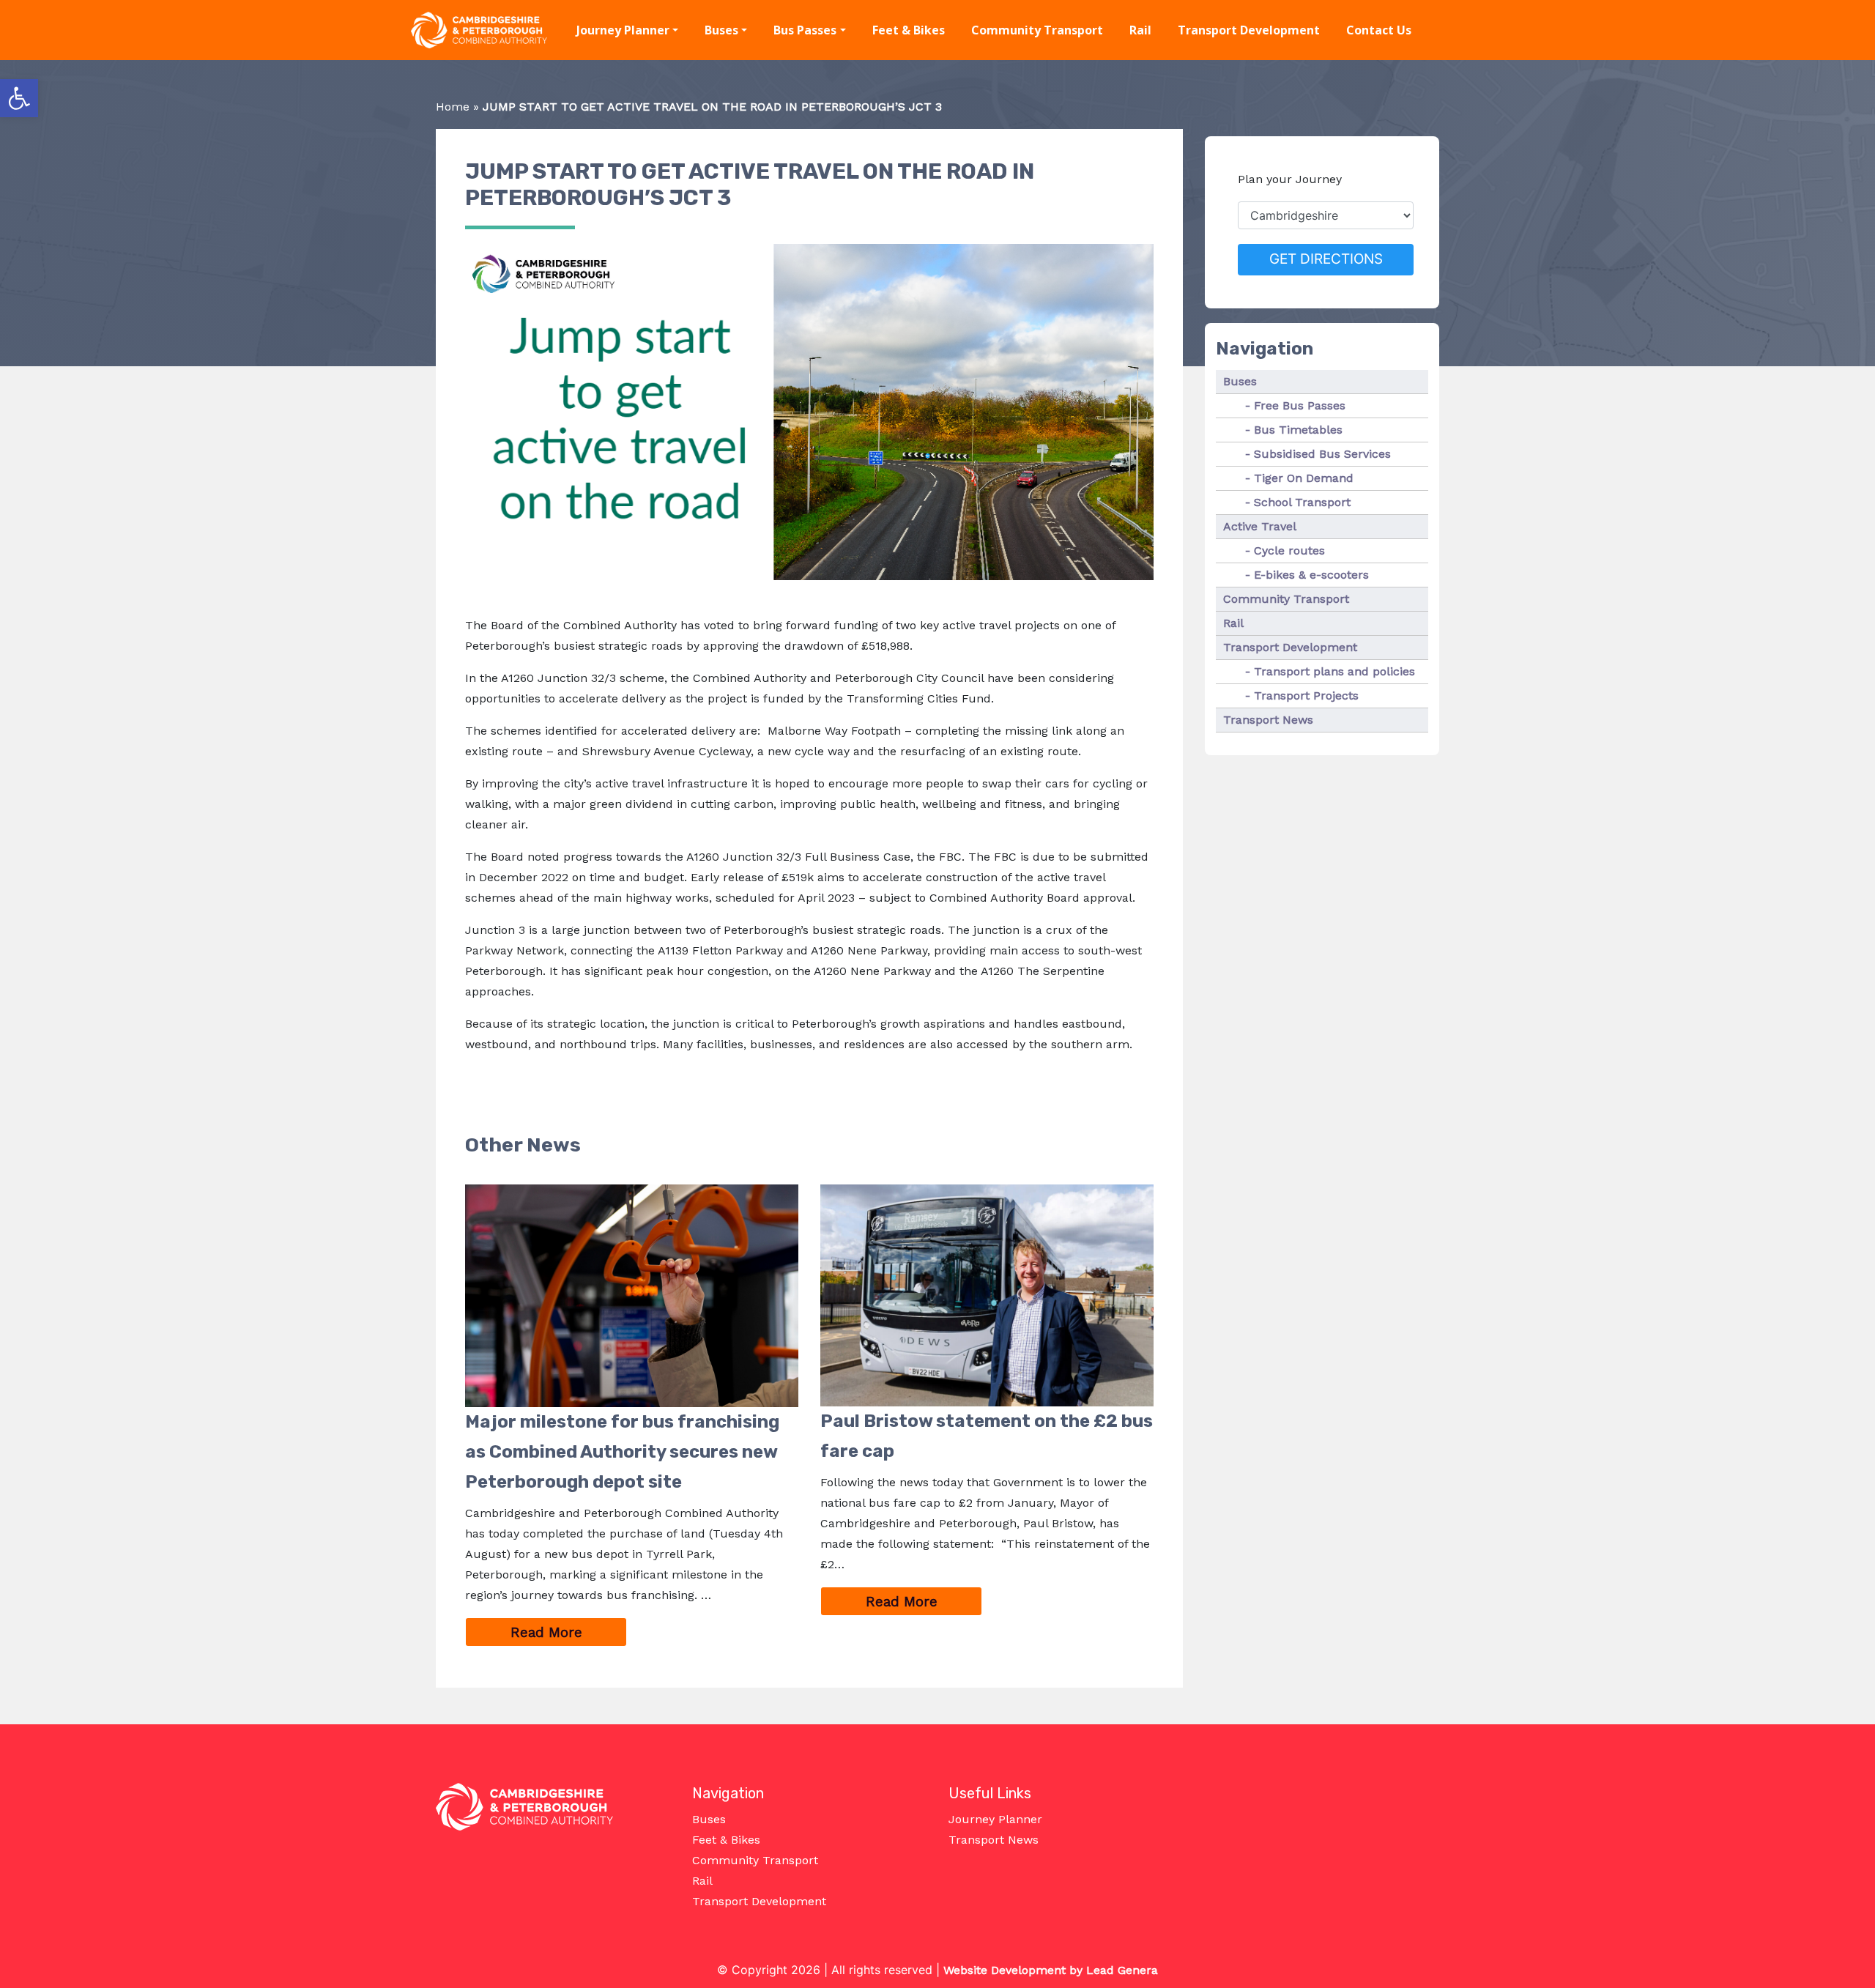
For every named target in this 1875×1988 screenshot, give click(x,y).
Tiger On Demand (1304, 478)
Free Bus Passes (1300, 405)
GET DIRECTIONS (1326, 259)
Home (453, 107)
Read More (569, 1632)
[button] (19, 98)
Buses (721, 30)
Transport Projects (1306, 696)
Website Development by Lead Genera (1051, 1970)
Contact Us (1379, 30)
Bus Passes (805, 30)
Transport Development (1249, 30)
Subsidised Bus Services (1322, 454)
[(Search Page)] (1459, 31)
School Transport (1302, 502)
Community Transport (1037, 30)
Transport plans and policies (1334, 671)
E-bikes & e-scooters (1311, 575)
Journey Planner (623, 30)
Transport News (1268, 720)
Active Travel (1260, 526)
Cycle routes (1289, 550)
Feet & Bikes (909, 30)
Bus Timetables (1298, 430)
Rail (1140, 30)
